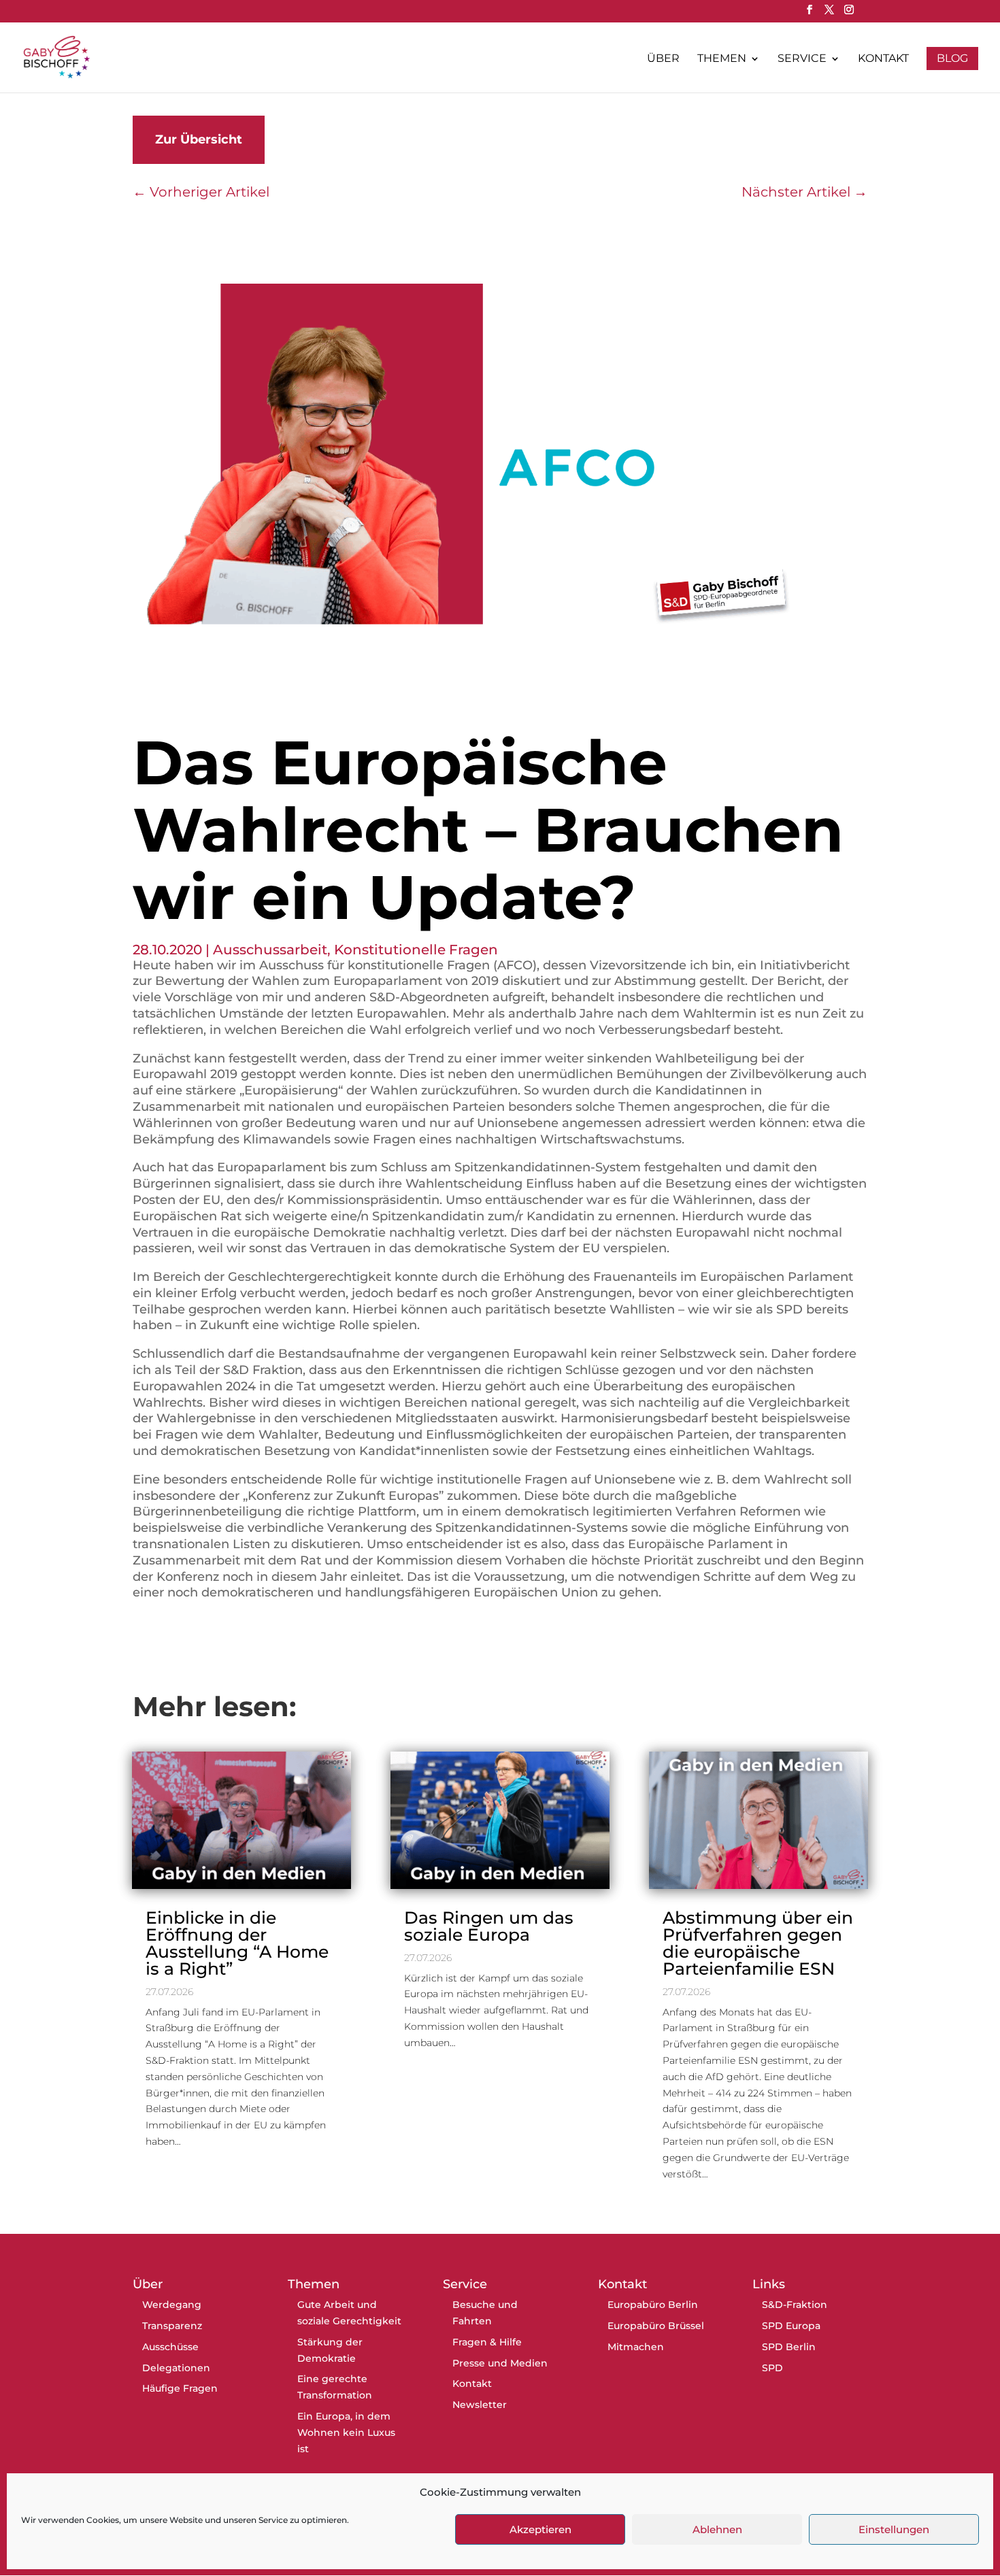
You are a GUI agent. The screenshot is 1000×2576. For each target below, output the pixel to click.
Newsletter (480, 2405)
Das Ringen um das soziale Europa (489, 1926)
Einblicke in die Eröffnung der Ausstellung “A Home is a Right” (237, 1943)
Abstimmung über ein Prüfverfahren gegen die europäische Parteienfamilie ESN (758, 1943)
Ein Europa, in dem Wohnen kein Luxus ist (346, 2432)
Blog (952, 58)
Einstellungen (894, 2529)
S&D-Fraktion (795, 2305)
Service (802, 59)
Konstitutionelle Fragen (416, 950)
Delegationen (176, 2368)
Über (663, 59)
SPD (772, 2368)
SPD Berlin (789, 2347)
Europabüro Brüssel (656, 2326)
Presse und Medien (500, 2363)
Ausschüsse (170, 2347)
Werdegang (172, 2305)
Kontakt (883, 59)
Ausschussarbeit (270, 950)
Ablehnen (717, 2529)
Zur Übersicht (199, 139)
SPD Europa (791, 2326)
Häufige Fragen (180, 2388)
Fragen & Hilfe (487, 2342)
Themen (722, 59)
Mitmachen (636, 2347)
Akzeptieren (540, 2529)
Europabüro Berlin (653, 2305)
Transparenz (172, 2326)
